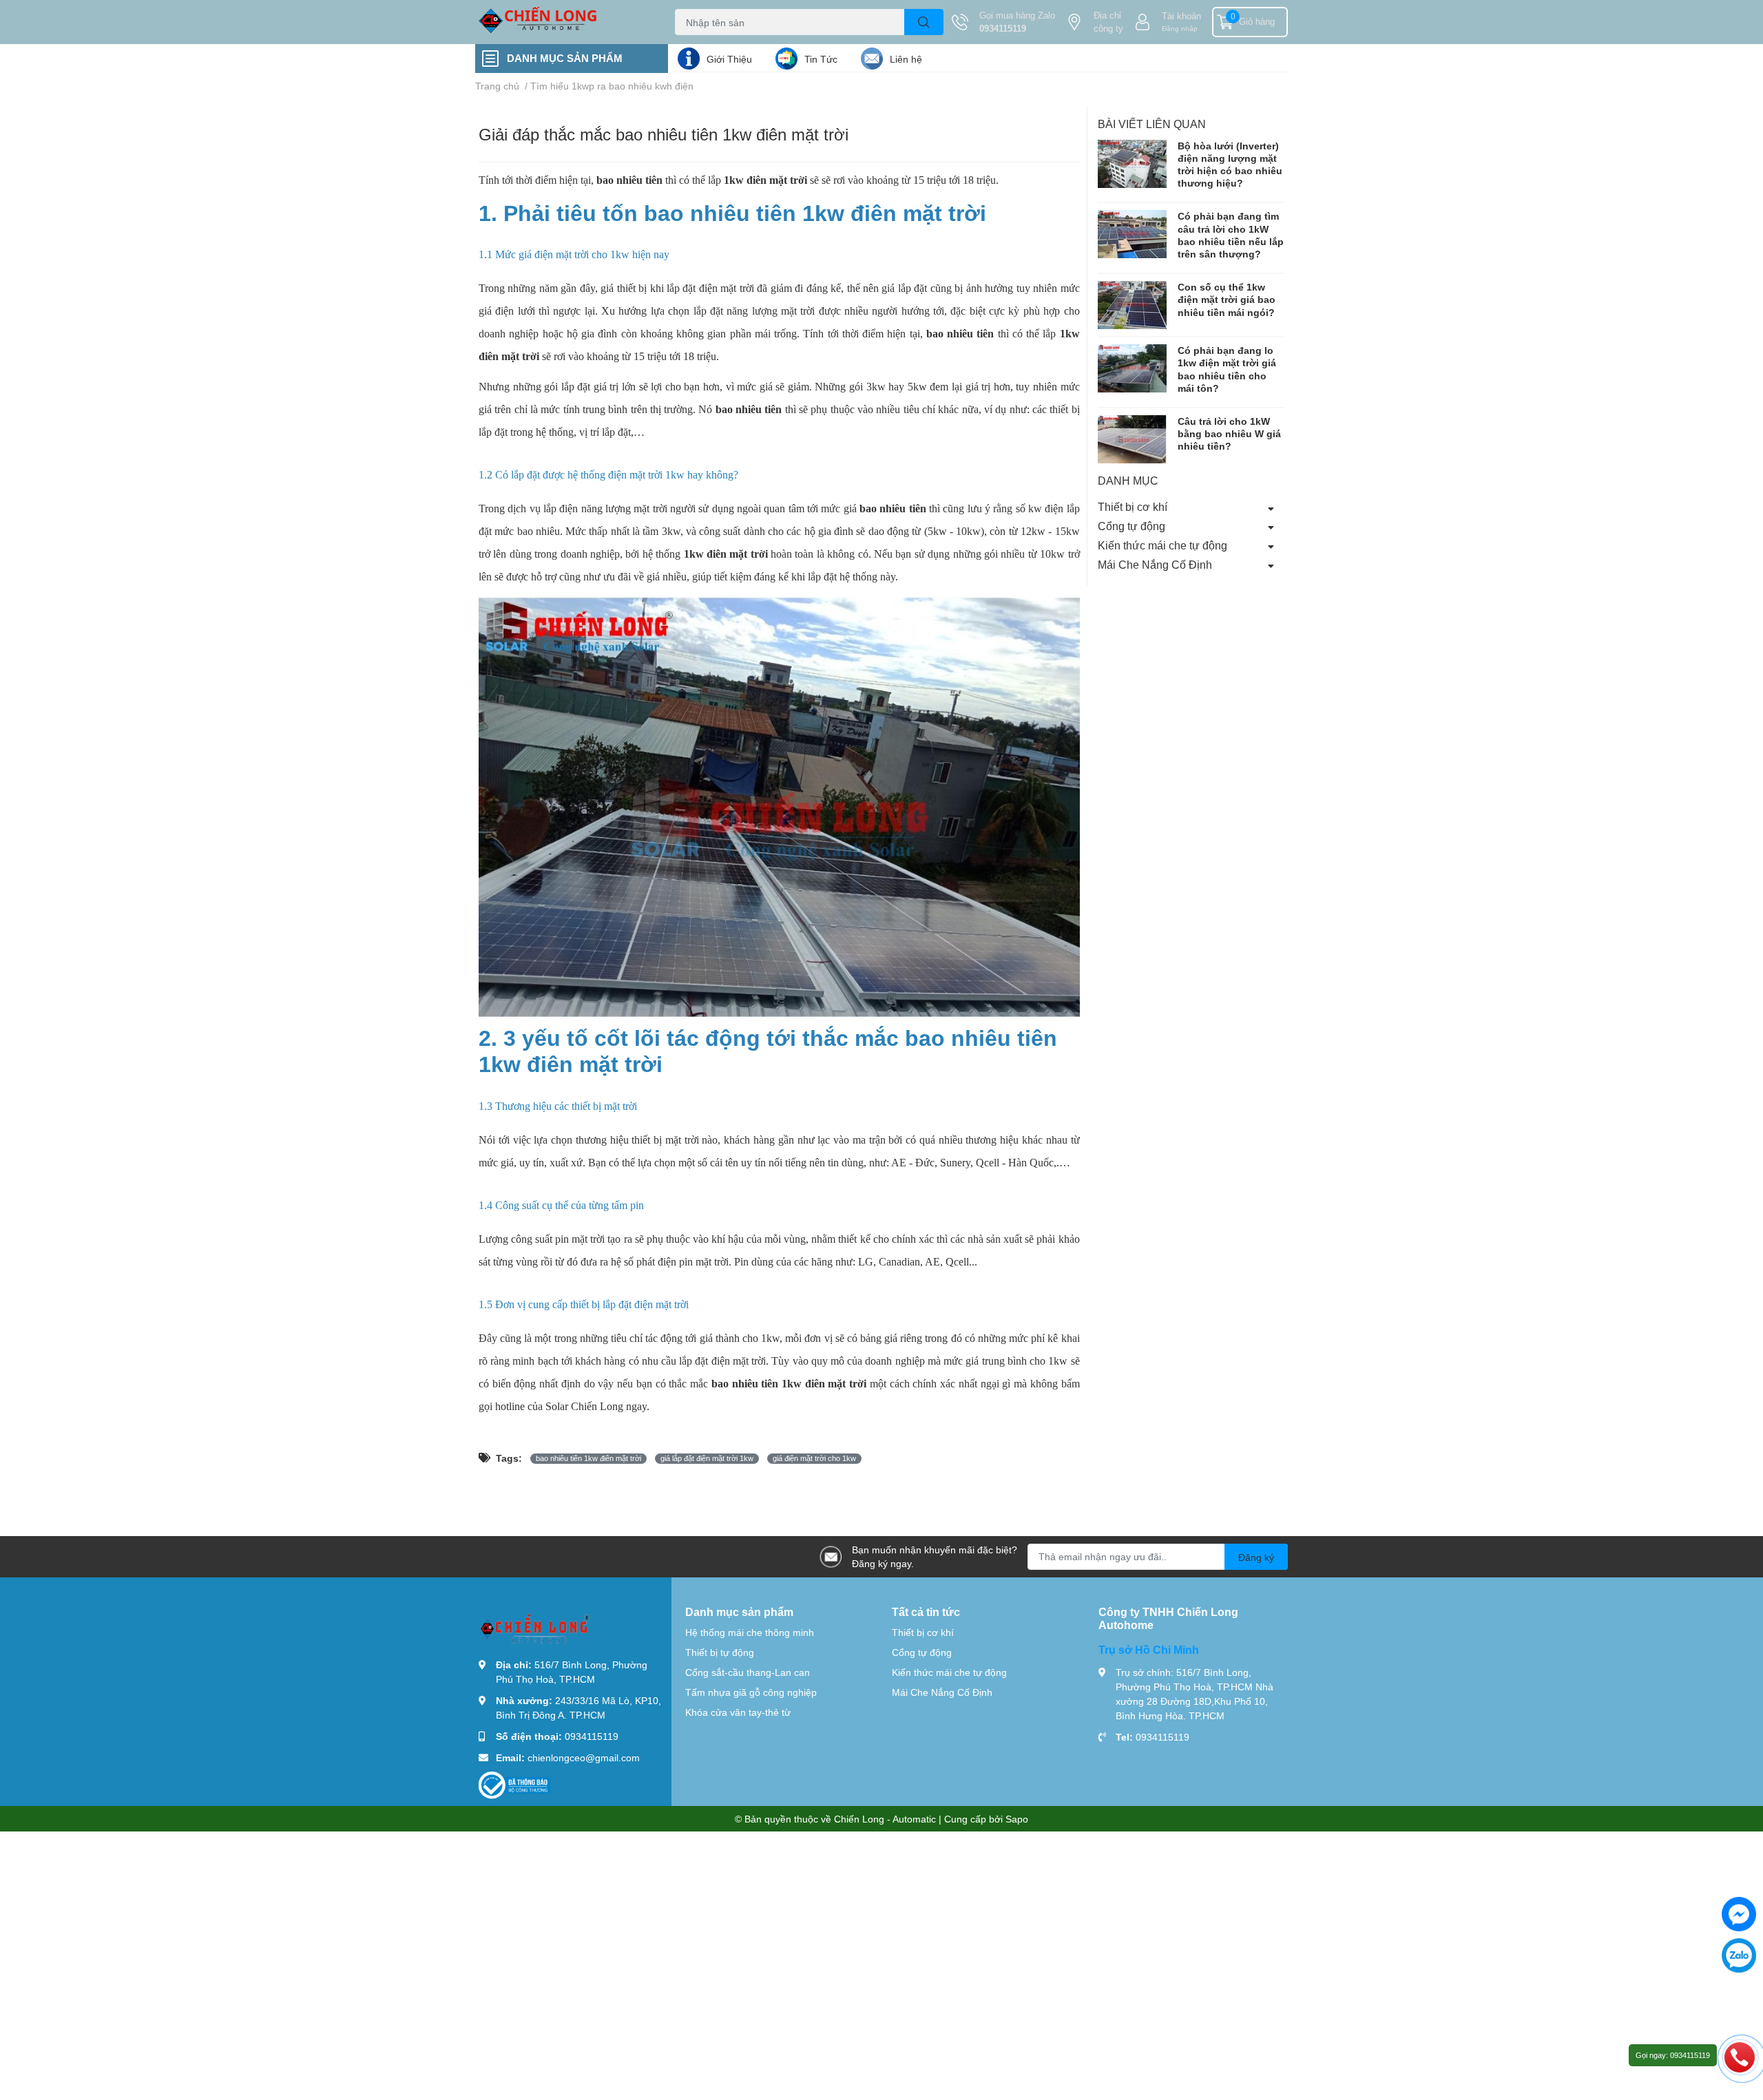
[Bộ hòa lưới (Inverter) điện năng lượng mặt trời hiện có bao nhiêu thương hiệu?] (1132, 164)
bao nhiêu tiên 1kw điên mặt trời (789, 1384)
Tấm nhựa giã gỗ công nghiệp (751, 1692)
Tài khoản (1181, 16)
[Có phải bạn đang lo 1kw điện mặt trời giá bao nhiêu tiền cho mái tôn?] (1132, 369)
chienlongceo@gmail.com (584, 1757)
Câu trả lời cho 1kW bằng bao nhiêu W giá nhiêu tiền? (1229, 433)
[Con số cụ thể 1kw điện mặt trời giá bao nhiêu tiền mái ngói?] (1132, 306)
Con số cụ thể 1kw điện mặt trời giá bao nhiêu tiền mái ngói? (1227, 300)
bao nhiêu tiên (893, 508)
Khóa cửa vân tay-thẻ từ (738, 1712)
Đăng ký (1256, 1557)
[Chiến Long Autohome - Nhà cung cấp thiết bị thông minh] (561, 22)
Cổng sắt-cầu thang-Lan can (748, 1672)
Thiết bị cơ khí (1133, 507)
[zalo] (1739, 1955)
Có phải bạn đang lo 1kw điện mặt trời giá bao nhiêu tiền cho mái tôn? (1227, 370)
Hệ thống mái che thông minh (750, 1632)
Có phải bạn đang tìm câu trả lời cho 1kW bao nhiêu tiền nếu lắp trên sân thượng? (1231, 235)
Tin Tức (821, 59)
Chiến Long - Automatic (885, 1819)
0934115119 (1003, 28)
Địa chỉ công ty (1108, 22)
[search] (924, 22)
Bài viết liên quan (1152, 124)
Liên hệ (906, 59)
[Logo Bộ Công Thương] (514, 1784)
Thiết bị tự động (720, 1652)
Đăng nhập (1180, 28)
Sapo (1017, 1819)
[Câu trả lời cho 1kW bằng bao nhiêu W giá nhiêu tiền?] (1132, 439)
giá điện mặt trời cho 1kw (814, 1458)
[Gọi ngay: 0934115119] (1740, 2057)
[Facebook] (1739, 1914)
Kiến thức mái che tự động (1162, 545)
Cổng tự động (1131, 526)
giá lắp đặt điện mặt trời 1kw (707, 1458)
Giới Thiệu (729, 59)
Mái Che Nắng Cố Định (1155, 564)
